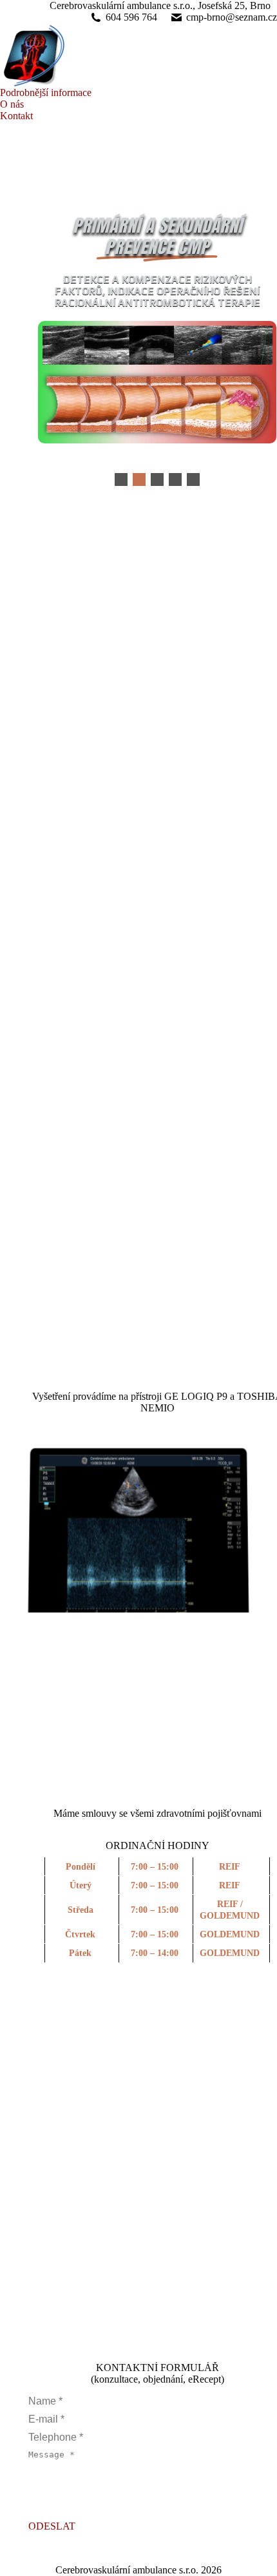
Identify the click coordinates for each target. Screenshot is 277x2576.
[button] (121, 479)
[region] (138, 1516)
